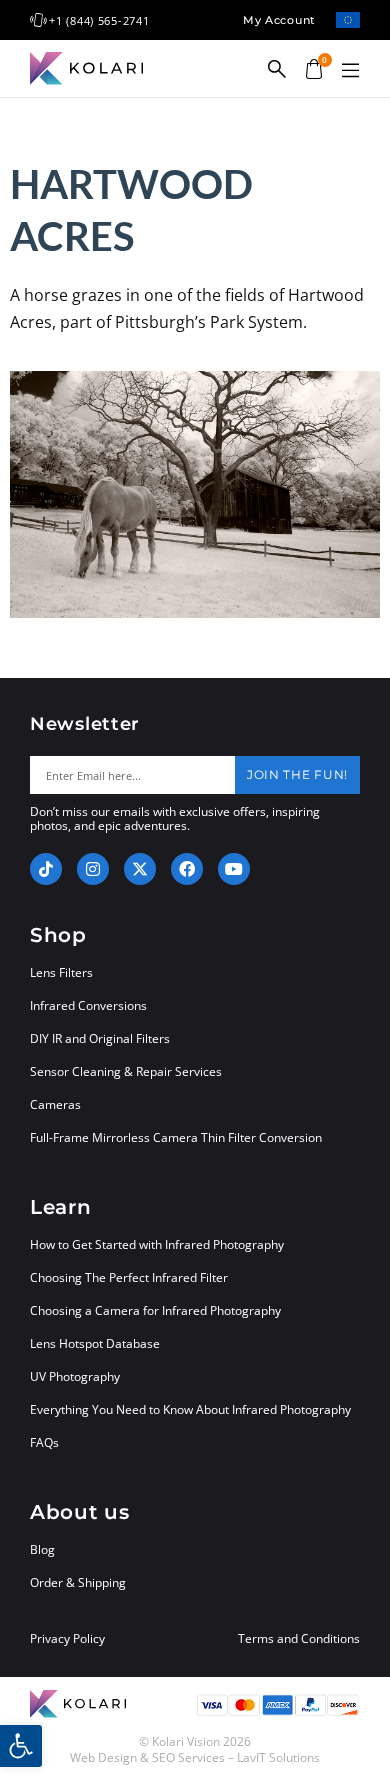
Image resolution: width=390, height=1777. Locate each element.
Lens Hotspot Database (95, 1343)
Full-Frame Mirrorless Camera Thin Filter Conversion (176, 1137)
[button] (350, 71)
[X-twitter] (140, 869)
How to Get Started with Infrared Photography (157, 1244)
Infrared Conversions (88, 1005)
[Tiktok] (46, 869)
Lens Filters (61, 972)
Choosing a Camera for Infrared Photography (155, 1310)
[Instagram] (93, 869)
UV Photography (75, 1376)
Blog (42, 1549)
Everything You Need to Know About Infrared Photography (190, 1409)
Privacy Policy (67, 1639)
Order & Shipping (78, 1582)
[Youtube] (234, 869)
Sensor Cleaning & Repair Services (126, 1071)
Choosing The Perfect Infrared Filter (129, 1277)
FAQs (44, 1442)
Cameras (55, 1104)
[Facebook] (187, 869)
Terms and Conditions (299, 1639)
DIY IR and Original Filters (100, 1038)
